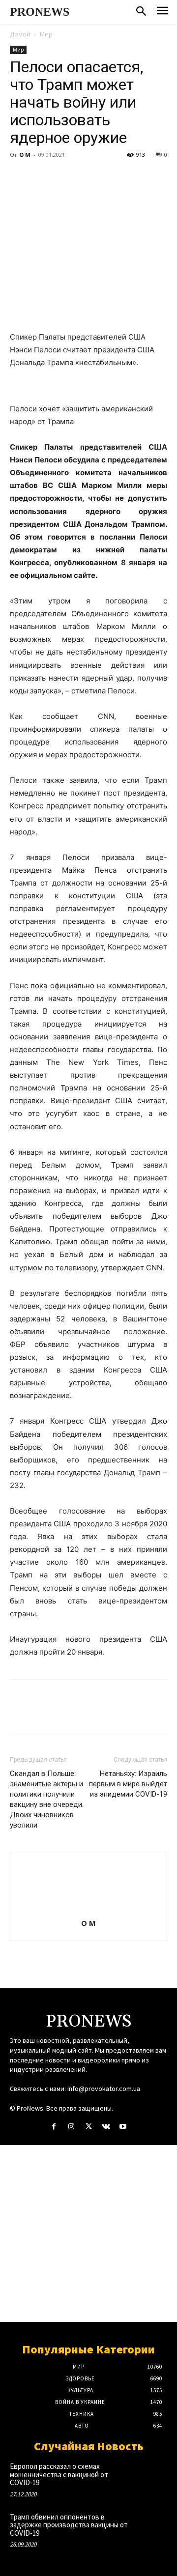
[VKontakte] (106, 2127)
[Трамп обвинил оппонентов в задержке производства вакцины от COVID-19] (151, 2527)
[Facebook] (20, 177)
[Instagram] (71, 2127)
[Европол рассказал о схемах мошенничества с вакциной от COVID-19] (151, 2476)
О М (25, 155)
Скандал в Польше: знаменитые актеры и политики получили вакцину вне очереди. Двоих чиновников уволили (47, 1799)
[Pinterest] (65, 177)
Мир (46, 34)
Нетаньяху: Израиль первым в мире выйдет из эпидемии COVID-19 (128, 1784)
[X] (42, 177)
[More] (111, 177)
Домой (20, 34)
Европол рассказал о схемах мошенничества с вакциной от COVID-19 (59, 2474)
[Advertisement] (88, 2233)
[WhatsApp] (88, 177)
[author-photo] (88, 1909)
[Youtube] (123, 2127)
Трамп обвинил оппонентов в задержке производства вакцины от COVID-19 (69, 2525)
